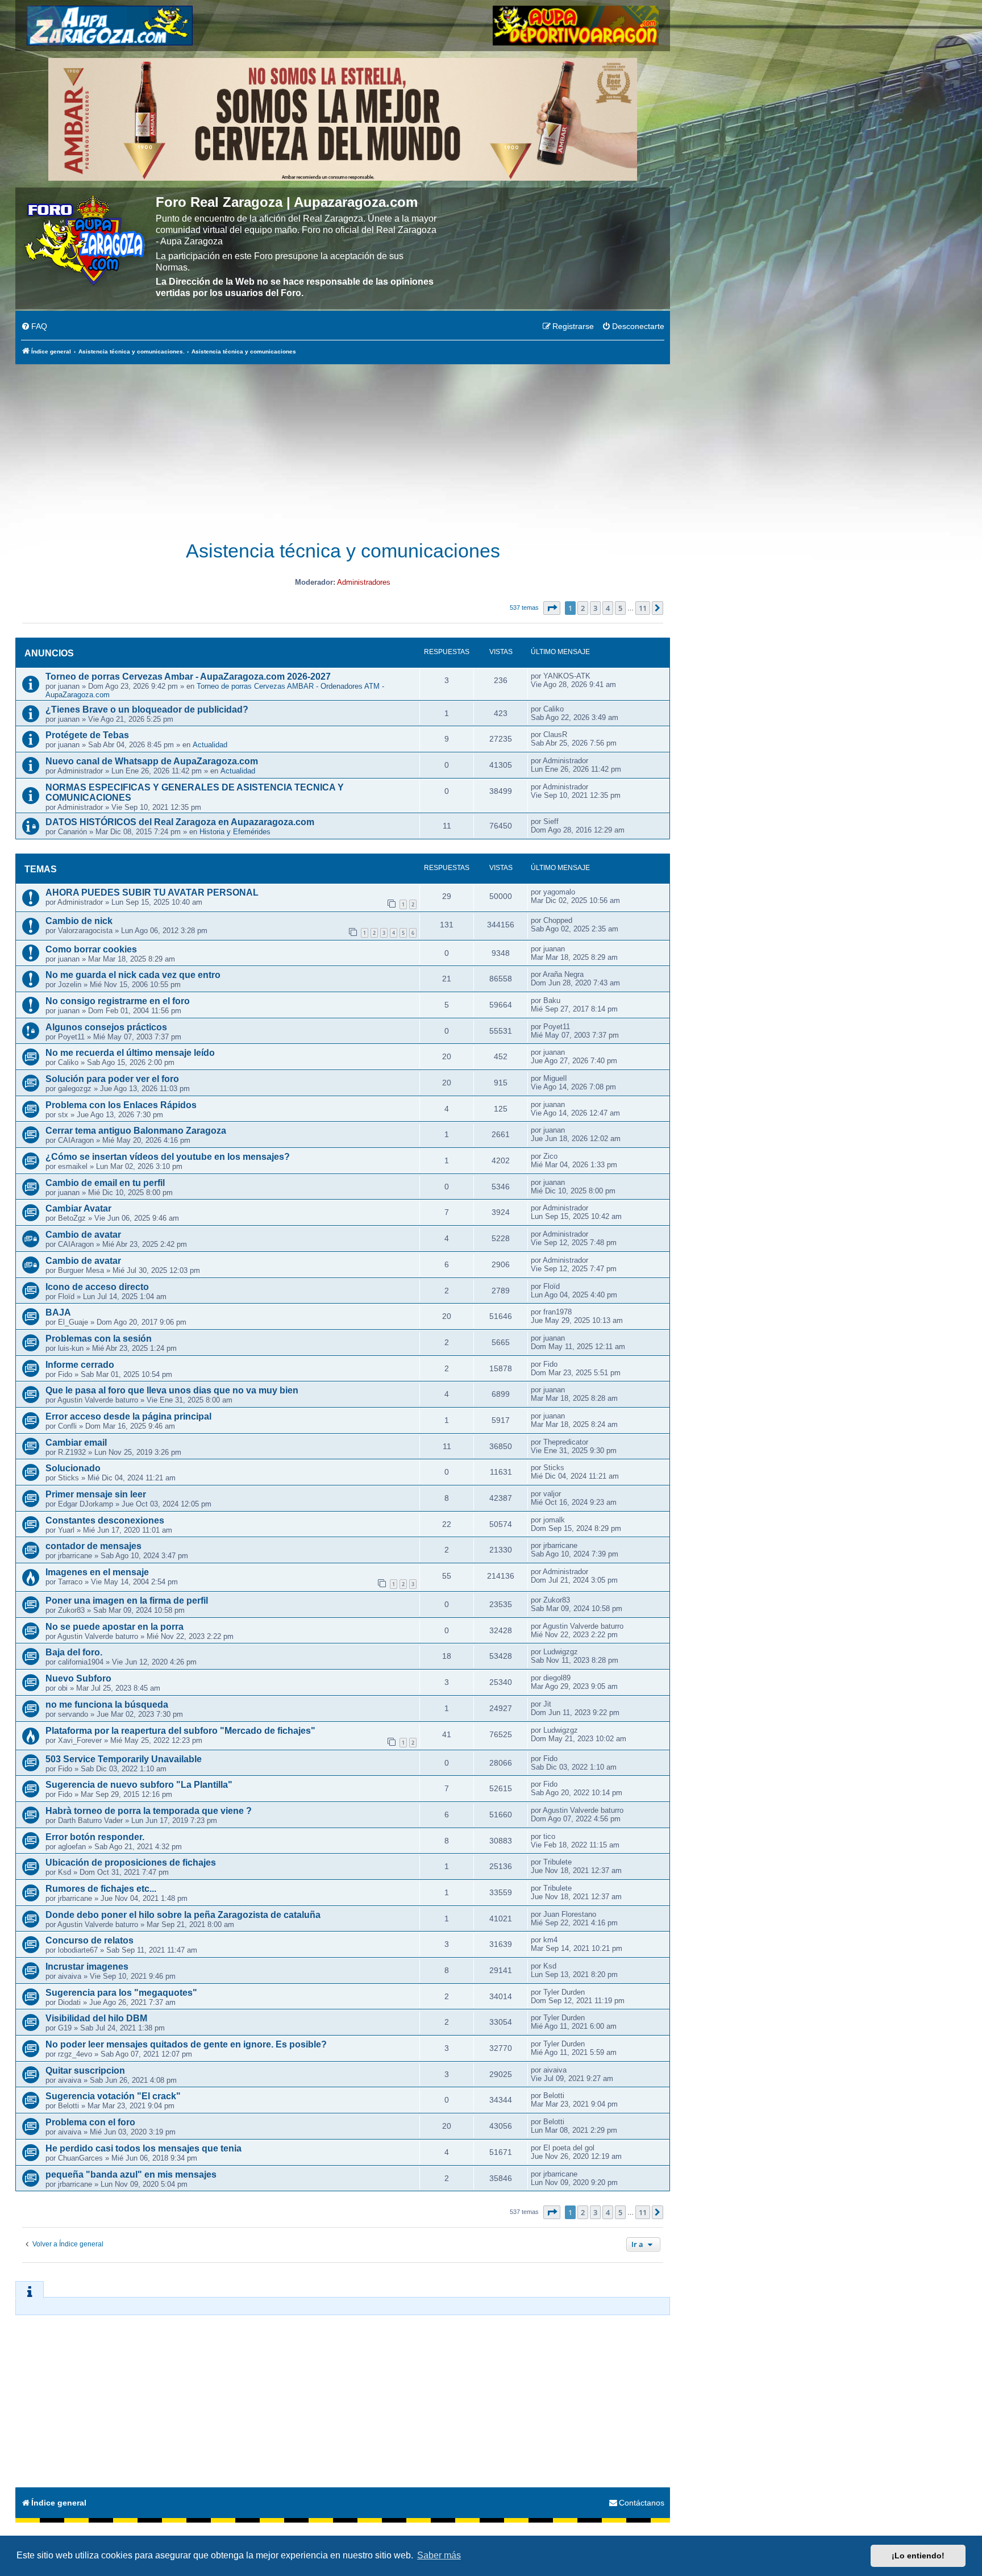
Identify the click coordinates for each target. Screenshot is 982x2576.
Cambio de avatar (83, 1235)
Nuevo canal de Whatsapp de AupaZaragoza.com (152, 761)
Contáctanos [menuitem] (642, 2503)
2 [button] (583, 608)
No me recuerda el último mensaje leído (130, 1053)
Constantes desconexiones (105, 1520)
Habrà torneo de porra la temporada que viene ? (149, 1811)
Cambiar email (76, 1443)
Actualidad (210, 745)
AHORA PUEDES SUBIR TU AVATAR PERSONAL (152, 892)
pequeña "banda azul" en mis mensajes (131, 2175)
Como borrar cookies (91, 949)
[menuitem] (34, 327)
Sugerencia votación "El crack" (113, 2096)
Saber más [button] (439, 2555)
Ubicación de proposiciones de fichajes (131, 1863)
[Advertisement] (343, 446)
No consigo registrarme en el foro (118, 1001)
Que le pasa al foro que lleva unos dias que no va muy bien (172, 1390)
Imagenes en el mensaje (97, 1572)
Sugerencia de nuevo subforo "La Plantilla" (139, 1785)
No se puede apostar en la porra (115, 1627)
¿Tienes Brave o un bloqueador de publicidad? (147, 709)
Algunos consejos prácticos (106, 1027)
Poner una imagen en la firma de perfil (127, 1601)
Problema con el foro (90, 2122)
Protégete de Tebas (87, 735)
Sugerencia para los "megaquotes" (121, 1993)
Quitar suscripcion (85, 2071)
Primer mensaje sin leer (96, 1494)
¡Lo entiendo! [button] (918, 2556)
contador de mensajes (93, 1546)
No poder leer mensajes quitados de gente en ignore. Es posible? (186, 2044)
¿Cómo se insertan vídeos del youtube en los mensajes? (168, 1157)
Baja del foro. (74, 1652)
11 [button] (643, 608)
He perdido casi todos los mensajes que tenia (143, 2148)
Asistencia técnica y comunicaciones (343, 551)
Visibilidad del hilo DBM (96, 2018)
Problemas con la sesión (99, 1339)
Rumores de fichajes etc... (101, 1889)
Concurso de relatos (90, 1940)
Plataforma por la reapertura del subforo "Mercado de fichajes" (180, 1731)
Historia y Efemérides (235, 832)
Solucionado (73, 1468)
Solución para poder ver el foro (112, 1079)
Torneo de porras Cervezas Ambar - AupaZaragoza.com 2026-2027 (188, 677)
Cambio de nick (79, 921)
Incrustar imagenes (87, 1967)
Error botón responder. (95, 1837)
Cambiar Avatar (78, 1208)
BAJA (58, 1312)
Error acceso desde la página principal (128, 1416)
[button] (552, 608)
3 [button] (595, 608)
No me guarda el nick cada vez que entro (133, 975)
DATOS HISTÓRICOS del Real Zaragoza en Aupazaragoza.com (180, 822)
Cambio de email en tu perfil (105, 1183)
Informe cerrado (80, 1365)
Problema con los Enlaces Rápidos (121, 1105)
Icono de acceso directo (97, 1287)
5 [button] (620, 608)
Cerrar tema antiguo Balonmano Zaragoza (136, 1131)
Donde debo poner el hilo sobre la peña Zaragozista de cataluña (183, 1915)
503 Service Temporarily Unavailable (124, 1759)
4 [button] (608, 608)
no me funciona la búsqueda (107, 1705)
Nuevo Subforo (78, 1678)
